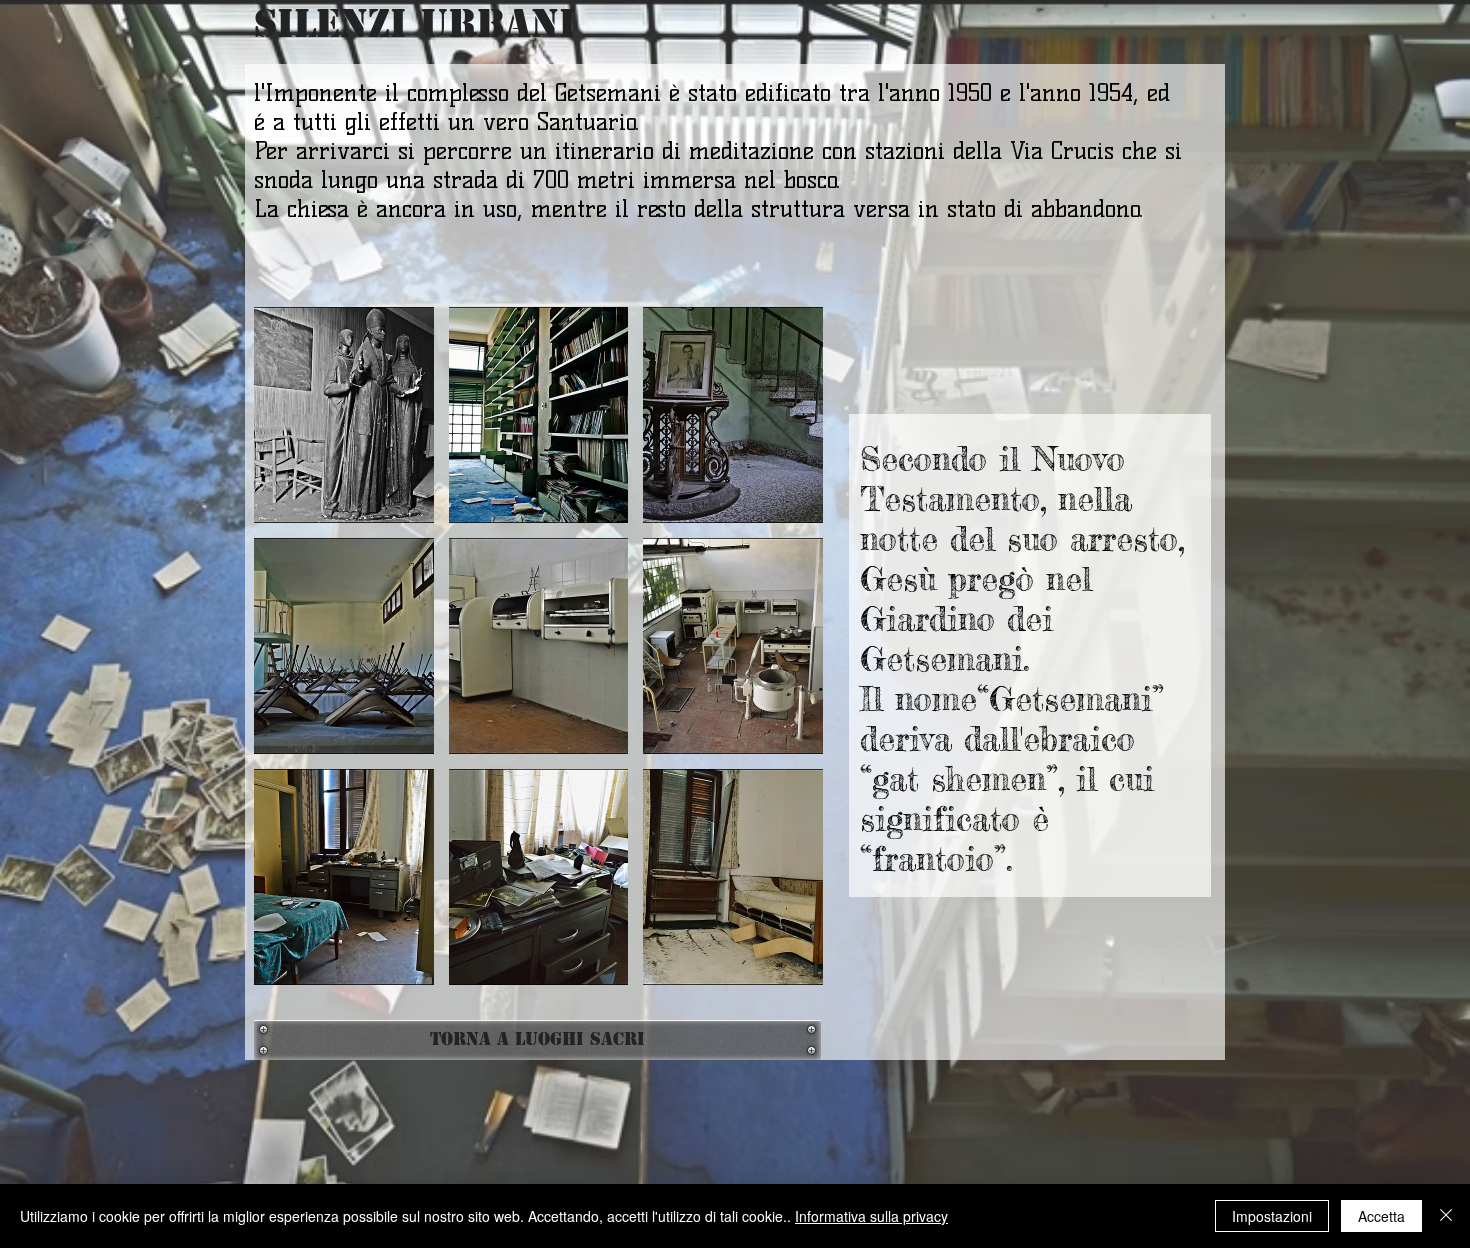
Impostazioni (1272, 1216)
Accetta (1381, 1216)
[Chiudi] (1446, 1216)
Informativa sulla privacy (871, 1216)
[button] (344, 415)
